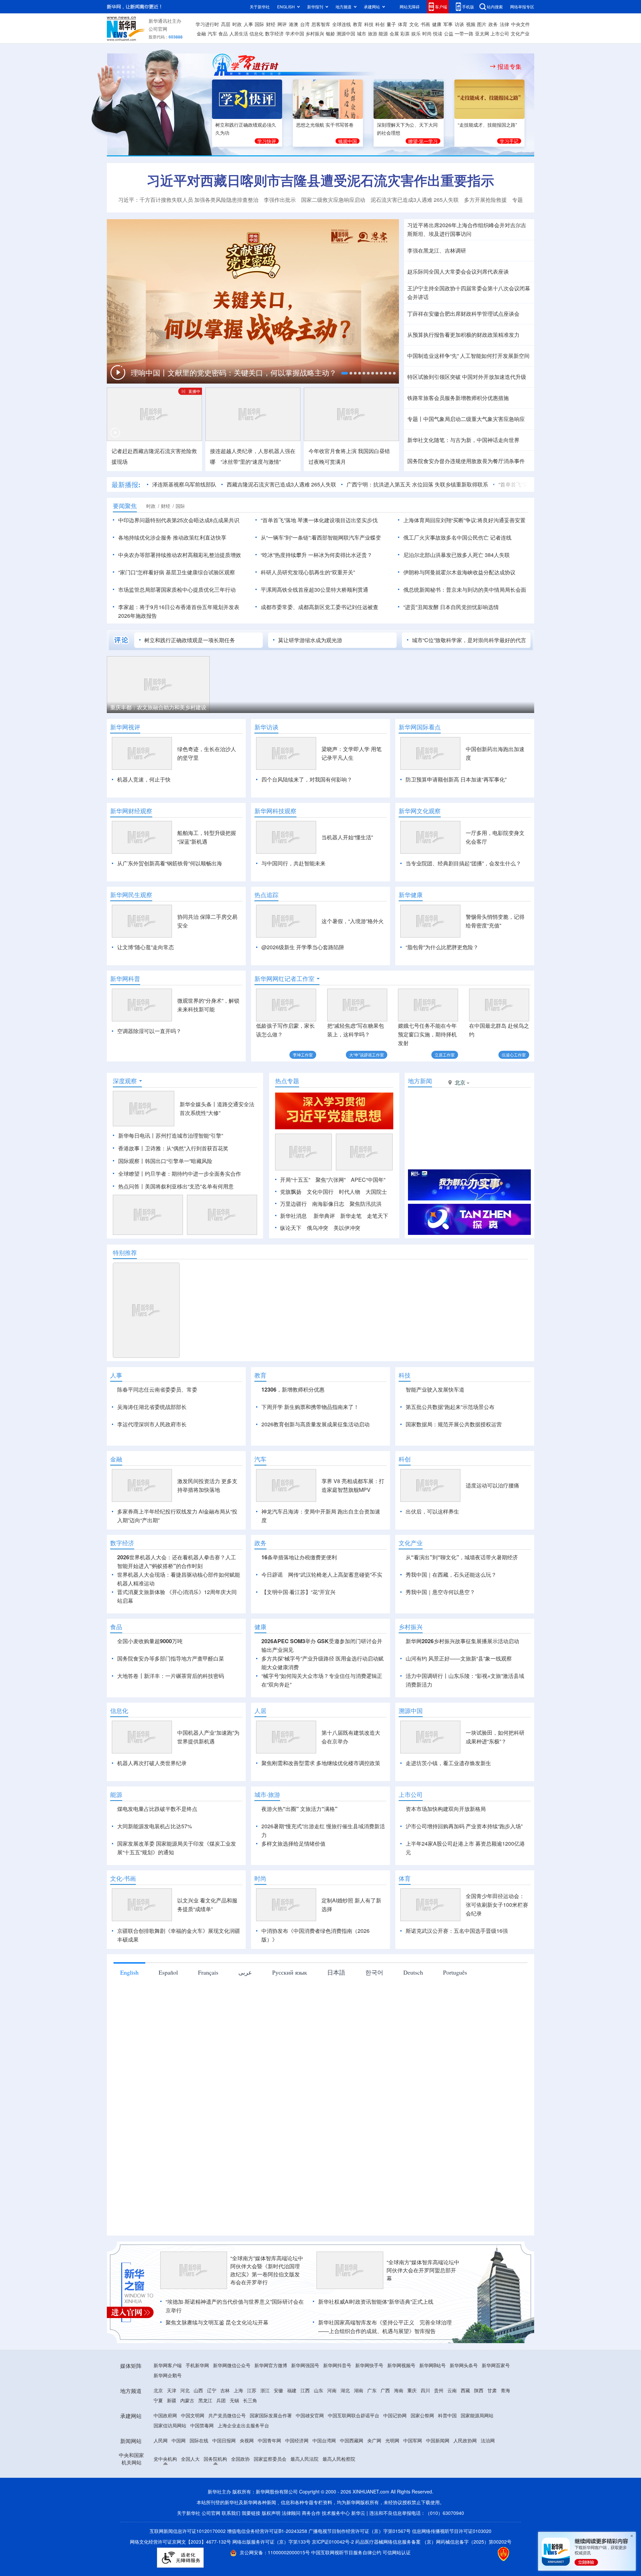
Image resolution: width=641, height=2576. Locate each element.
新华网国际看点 (420, 727)
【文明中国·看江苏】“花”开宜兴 (298, 1592)
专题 (517, 200)
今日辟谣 (272, 1575)
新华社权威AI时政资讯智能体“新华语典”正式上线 (376, 2302)
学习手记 (509, 141)
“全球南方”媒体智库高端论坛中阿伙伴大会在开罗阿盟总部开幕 (423, 2270)
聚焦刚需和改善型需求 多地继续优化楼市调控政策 (321, 1763)
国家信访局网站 (170, 2425)
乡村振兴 (315, 33)
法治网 (488, 2440)
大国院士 (376, 1192)
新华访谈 (266, 727)
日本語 (336, 1972)
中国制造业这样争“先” (433, 356)
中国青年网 (269, 2440)
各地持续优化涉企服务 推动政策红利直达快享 (172, 537)
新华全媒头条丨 (198, 1104)
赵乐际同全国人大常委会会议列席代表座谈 (458, 271)
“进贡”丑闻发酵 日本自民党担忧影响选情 (451, 607)
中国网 (179, 2440)
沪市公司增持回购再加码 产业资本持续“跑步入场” (464, 1826)
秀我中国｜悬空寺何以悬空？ (440, 1592)
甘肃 (492, 2390)
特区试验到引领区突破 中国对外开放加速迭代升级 (467, 377)
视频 (471, 24)
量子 (391, 24)
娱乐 (416, 33)
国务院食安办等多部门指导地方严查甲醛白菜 (171, 1658)
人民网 (161, 2440)
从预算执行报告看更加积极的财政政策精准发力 (463, 335)
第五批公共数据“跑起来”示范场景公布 (450, 1407)
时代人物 (350, 1192)
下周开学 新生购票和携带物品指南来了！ (310, 1407)
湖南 (359, 2390)
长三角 (250, 2400)
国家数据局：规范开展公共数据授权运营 (454, 1424)
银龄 (331, 33)
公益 (449, 33)
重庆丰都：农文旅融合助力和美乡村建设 (158, 707)
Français (208, 1972)
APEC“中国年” (368, 1180)
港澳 (293, 24)
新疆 (172, 2400)
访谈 (459, 24)
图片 (482, 24)
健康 (437, 24)
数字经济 (274, 33)
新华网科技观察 (275, 811)
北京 (158, 2390)
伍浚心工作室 (514, 1055)
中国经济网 (297, 2440)
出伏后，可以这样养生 (432, 1511)
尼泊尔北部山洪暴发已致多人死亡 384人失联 (457, 555)
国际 (259, 24)
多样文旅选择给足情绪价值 (293, 1843)
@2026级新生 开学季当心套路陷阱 (303, 947)
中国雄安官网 (310, 2415)
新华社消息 (293, 1216)
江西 (305, 2390)
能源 (383, 33)
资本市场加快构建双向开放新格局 (446, 1809)
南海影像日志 (328, 1204)
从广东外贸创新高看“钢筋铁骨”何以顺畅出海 (170, 863)
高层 (226, 24)
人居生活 (239, 33)
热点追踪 (266, 895)
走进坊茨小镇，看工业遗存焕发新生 (448, 1763)
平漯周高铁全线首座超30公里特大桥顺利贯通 (314, 590)
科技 (369, 24)
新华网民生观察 (131, 895)
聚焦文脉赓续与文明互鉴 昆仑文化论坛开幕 (217, 2322)
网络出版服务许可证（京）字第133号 (271, 2542)
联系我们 (231, 2513)
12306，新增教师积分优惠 (293, 1389)
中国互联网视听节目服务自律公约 (347, 2552)
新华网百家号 (496, 2365)
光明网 (392, 2440)
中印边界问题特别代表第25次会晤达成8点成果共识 (179, 520)
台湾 (305, 24)
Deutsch (413, 1972)
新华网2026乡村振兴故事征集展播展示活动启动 (462, 1641)
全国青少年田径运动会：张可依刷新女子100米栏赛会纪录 (497, 1905)
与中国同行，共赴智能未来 (293, 863)
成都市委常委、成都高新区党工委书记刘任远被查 (319, 607)
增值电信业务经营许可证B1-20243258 (267, 2531)
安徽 (278, 2390)
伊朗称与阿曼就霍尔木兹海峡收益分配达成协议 (459, 572)
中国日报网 (224, 2440)
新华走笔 (351, 1216)
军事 (448, 24)
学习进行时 (207, 24)
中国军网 (413, 2440)
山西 (198, 2390)
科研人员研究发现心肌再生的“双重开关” (308, 572)
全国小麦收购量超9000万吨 (150, 1641)
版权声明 (271, 2513)
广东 (372, 2390)
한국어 (374, 1972)
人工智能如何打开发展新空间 (495, 356)
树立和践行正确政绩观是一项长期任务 (190, 640)
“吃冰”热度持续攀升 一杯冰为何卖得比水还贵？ (316, 555)
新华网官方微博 (271, 2365)
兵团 (221, 2400)
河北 (185, 2390)
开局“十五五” (295, 1180)
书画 (425, 24)
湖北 (345, 2390)
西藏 (465, 2390)
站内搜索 (495, 7)
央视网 (247, 2440)
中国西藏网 (352, 2440)
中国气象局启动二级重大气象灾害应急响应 (474, 419)
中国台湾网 (324, 2440)
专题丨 (415, 419)
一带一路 (464, 33)
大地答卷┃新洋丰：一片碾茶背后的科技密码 (171, 1676)
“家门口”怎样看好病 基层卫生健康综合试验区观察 (177, 572)
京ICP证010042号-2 (333, 2542)
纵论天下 (291, 1228)
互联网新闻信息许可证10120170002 (188, 2531)
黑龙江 (205, 2400)
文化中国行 (320, 1192)
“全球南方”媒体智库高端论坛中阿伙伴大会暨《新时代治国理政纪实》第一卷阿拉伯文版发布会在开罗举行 (267, 2270)
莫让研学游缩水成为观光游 (310, 640)
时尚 (427, 33)
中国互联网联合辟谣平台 (354, 2415)
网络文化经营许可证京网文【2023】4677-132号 (180, 2542)
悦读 (438, 33)
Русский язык (290, 1972)
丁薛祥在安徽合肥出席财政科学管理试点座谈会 (463, 314)
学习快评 (267, 141)
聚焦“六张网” (331, 1180)
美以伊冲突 (347, 1228)
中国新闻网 (438, 2440)
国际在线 (199, 2440)
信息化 (256, 33)
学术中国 (295, 33)
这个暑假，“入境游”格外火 (353, 921)
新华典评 (324, 1216)
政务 (493, 24)
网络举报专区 (522, 7)
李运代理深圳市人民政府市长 (152, 1424)
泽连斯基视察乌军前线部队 (184, 484)
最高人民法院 (304, 2459)
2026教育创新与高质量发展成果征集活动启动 (315, 1424)
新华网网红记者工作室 (284, 979)
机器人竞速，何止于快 (144, 779)
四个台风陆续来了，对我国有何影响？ (307, 779)
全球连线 (342, 24)
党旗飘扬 (291, 1192)
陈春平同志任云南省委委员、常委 (157, 1389)
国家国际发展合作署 (271, 2415)
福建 (292, 2390)
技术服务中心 (336, 2513)
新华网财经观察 (131, 811)
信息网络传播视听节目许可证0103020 (452, 2531)
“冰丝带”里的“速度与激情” (251, 462)
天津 (172, 2390)
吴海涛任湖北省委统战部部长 (152, 1407)
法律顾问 (291, 2513)
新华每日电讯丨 (137, 1135)
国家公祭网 (422, 2415)
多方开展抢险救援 (485, 200)
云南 (452, 2390)
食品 (223, 33)
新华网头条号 (464, 2365)
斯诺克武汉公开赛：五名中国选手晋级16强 (457, 1931)
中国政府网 (165, 2415)
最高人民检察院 (339, 2459)
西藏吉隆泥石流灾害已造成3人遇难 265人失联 (281, 484)
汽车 (212, 33)
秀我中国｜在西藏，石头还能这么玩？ (451, 1575)
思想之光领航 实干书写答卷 (325, 125)
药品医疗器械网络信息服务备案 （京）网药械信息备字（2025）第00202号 (433, 2542)
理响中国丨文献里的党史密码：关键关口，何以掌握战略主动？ (235, 372)
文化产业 (520, 33)
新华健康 (411, 895)
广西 (385, 2390)
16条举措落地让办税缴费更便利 (299, 1557)
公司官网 (158, 29)
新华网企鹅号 (168, 2375)
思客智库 (321, 24)
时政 (237, 24)
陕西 (479, 2390)
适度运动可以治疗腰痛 (492, 1485)
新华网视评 (125, 727)
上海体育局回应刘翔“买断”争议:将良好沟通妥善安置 (464, 520)
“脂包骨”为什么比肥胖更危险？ (442, 947)
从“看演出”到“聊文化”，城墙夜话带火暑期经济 (462, 1557)
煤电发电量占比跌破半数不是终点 (157, 1809)
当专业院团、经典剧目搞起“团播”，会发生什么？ (463, 863)
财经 (271, 24)
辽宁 (212, 2390)
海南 (399, 2390)
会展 (394, 33)
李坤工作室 (303, 1055)
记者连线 (501, 537)
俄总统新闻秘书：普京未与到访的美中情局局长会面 (465, 590)
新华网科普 (125, 979)
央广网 (374, 2440)
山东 (318, 2390)
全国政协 (240, 2459)
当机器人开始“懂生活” (347, 837)
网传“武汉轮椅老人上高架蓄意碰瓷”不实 (335, 1575)
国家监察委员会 (270, 2459)
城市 (362, 33)
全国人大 (190, 2459)
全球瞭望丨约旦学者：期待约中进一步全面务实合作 (180, 1174)
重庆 (412, 2390)
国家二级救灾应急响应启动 (333, 200)
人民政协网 (465, 2440)
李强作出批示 (280, 200)
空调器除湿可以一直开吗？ (149, 1031)
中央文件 (520, 24)
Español (168, 1972)
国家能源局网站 (477, 2415)
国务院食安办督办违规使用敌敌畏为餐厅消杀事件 (466, 461)
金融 (201, 33)
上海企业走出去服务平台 (243, 2425)
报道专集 (509, 66)
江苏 (252, 2390)
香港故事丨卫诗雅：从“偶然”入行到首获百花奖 (173, 1148)
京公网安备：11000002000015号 (275, 2552)
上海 (238, 2390)
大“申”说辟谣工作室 (367, 1055)
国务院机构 (215, 2459)
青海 (505, 2390)
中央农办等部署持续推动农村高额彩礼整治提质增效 (180, 555)
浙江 (265, 2390)
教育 (358, 24)
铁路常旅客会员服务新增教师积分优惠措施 (458, 398)
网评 (282, 24)
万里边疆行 (293, 1204)
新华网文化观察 (420, 811)
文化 (414, 24)
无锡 (234, 2400)
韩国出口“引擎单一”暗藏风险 (179, 1161)
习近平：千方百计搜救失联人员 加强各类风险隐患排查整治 (188, 200)
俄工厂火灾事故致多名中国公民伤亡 (446, 537)
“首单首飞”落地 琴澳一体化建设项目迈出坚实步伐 (319, 520)
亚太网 (482, 33)
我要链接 (251, 2513)
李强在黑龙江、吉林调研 (437, 250)
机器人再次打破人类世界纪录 (152, 1763)
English (129, 1972)
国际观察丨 (132, 1161)
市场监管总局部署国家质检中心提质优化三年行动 (177, 590)
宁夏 (158, 2400)
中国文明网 (193, 2415)
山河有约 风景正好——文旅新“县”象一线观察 (459, 1658)
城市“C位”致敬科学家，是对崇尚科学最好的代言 (469, 640)
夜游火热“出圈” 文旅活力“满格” (299, 1809)
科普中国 (447, 2415)
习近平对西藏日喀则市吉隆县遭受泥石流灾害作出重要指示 (320, 180)
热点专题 (287, 1081)
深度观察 (125, 1081)
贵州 (439, 2390)
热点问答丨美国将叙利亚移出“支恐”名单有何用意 (176, 1186)
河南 (332, 2390)
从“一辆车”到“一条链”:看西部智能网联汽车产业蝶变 (321, 537)
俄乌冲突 (317, 1228)
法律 (504, 24)
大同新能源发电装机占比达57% (155, 1826)
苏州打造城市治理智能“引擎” (189, 1135)
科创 (380, 24)
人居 (260, 1711)
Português (455, 1972)
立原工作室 (445, 1055)
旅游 (373, 33)
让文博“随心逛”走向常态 (146, 947)
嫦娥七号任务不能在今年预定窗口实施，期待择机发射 (427, 1034)
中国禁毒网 (202, 2425)
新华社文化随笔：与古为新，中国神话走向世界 (463, 440)
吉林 (225, 2390)
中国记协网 (395, 2415)
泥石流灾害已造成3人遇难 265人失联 (415, 200)
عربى (245, 1972)
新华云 (358, 2513)
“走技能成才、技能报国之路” (487, 125)
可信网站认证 (397, 2552)
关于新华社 (260, 7)
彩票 (405, 33)
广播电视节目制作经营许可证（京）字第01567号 (360, 2531)
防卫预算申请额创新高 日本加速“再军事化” (456, 779)
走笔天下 (378, 1216)
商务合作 (311, 2513)
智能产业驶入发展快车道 (435, 1389)
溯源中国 (346, 33)
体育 (403, 24)
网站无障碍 (410, 7)
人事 (248, 24)
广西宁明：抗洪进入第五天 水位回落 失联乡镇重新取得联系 (417, 484)
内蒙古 (187, 2400)
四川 (425, 2390)
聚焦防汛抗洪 (366, 1204)
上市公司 (500, 33)
